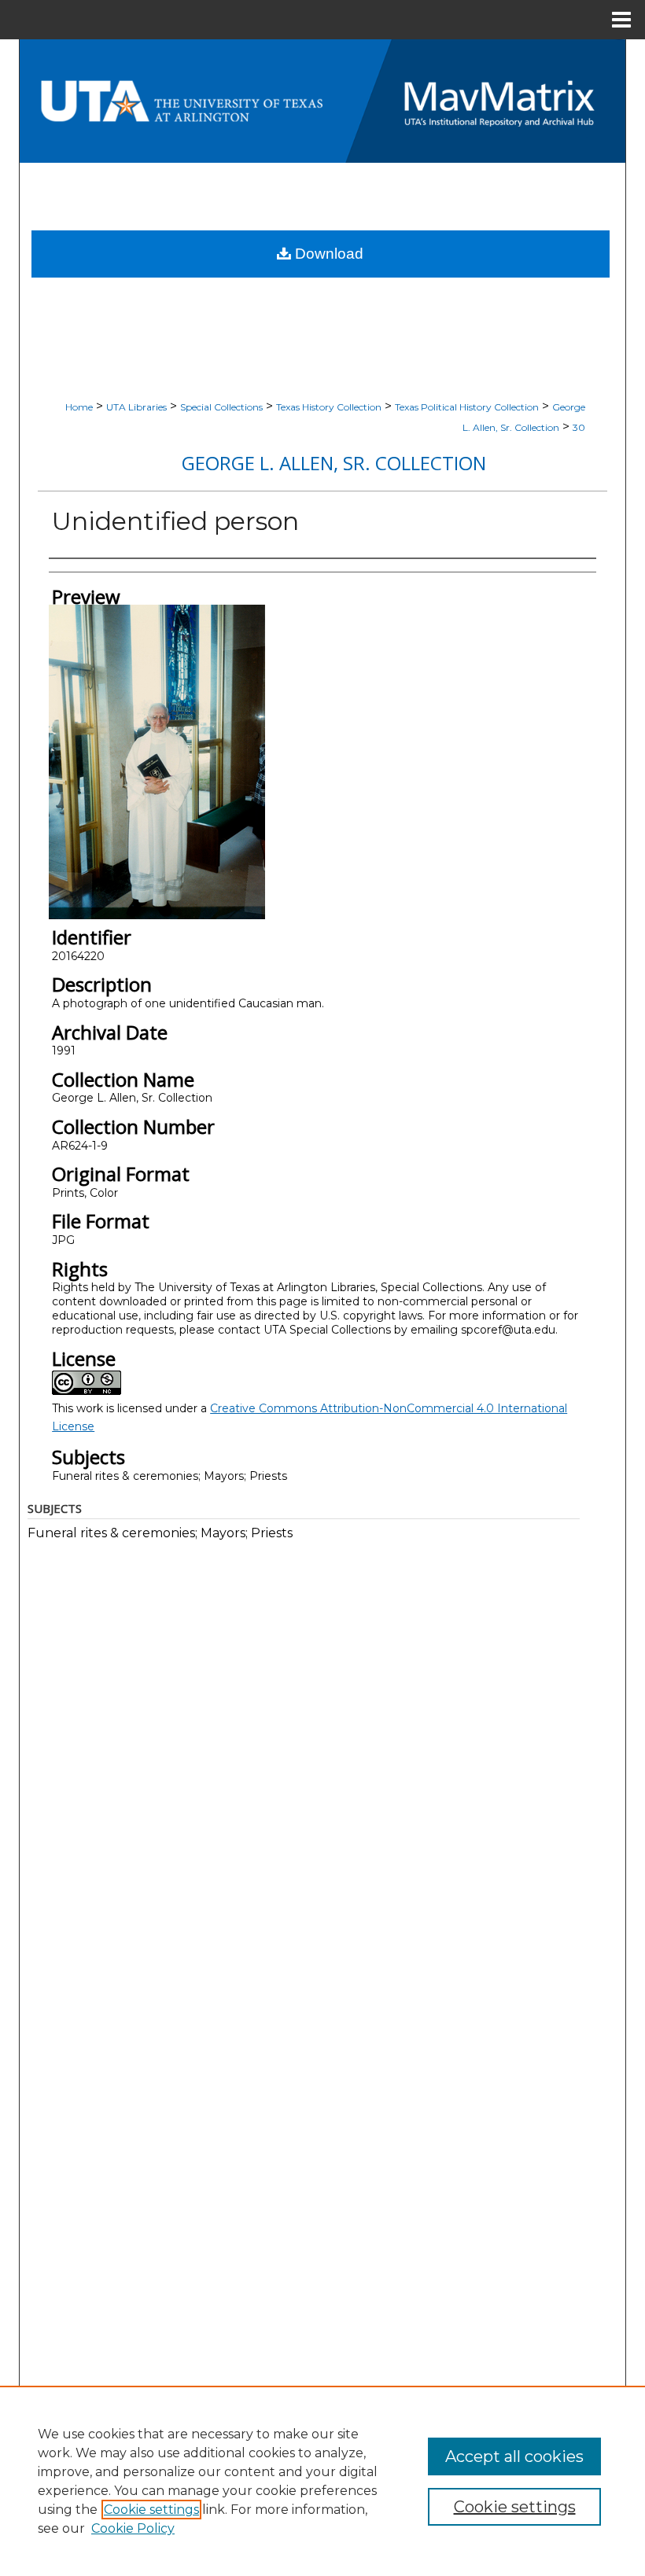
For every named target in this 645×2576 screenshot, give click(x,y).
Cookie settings (151, 2510)
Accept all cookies (514, 2456)
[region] (322, 2481)
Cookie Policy (133, 2528)
